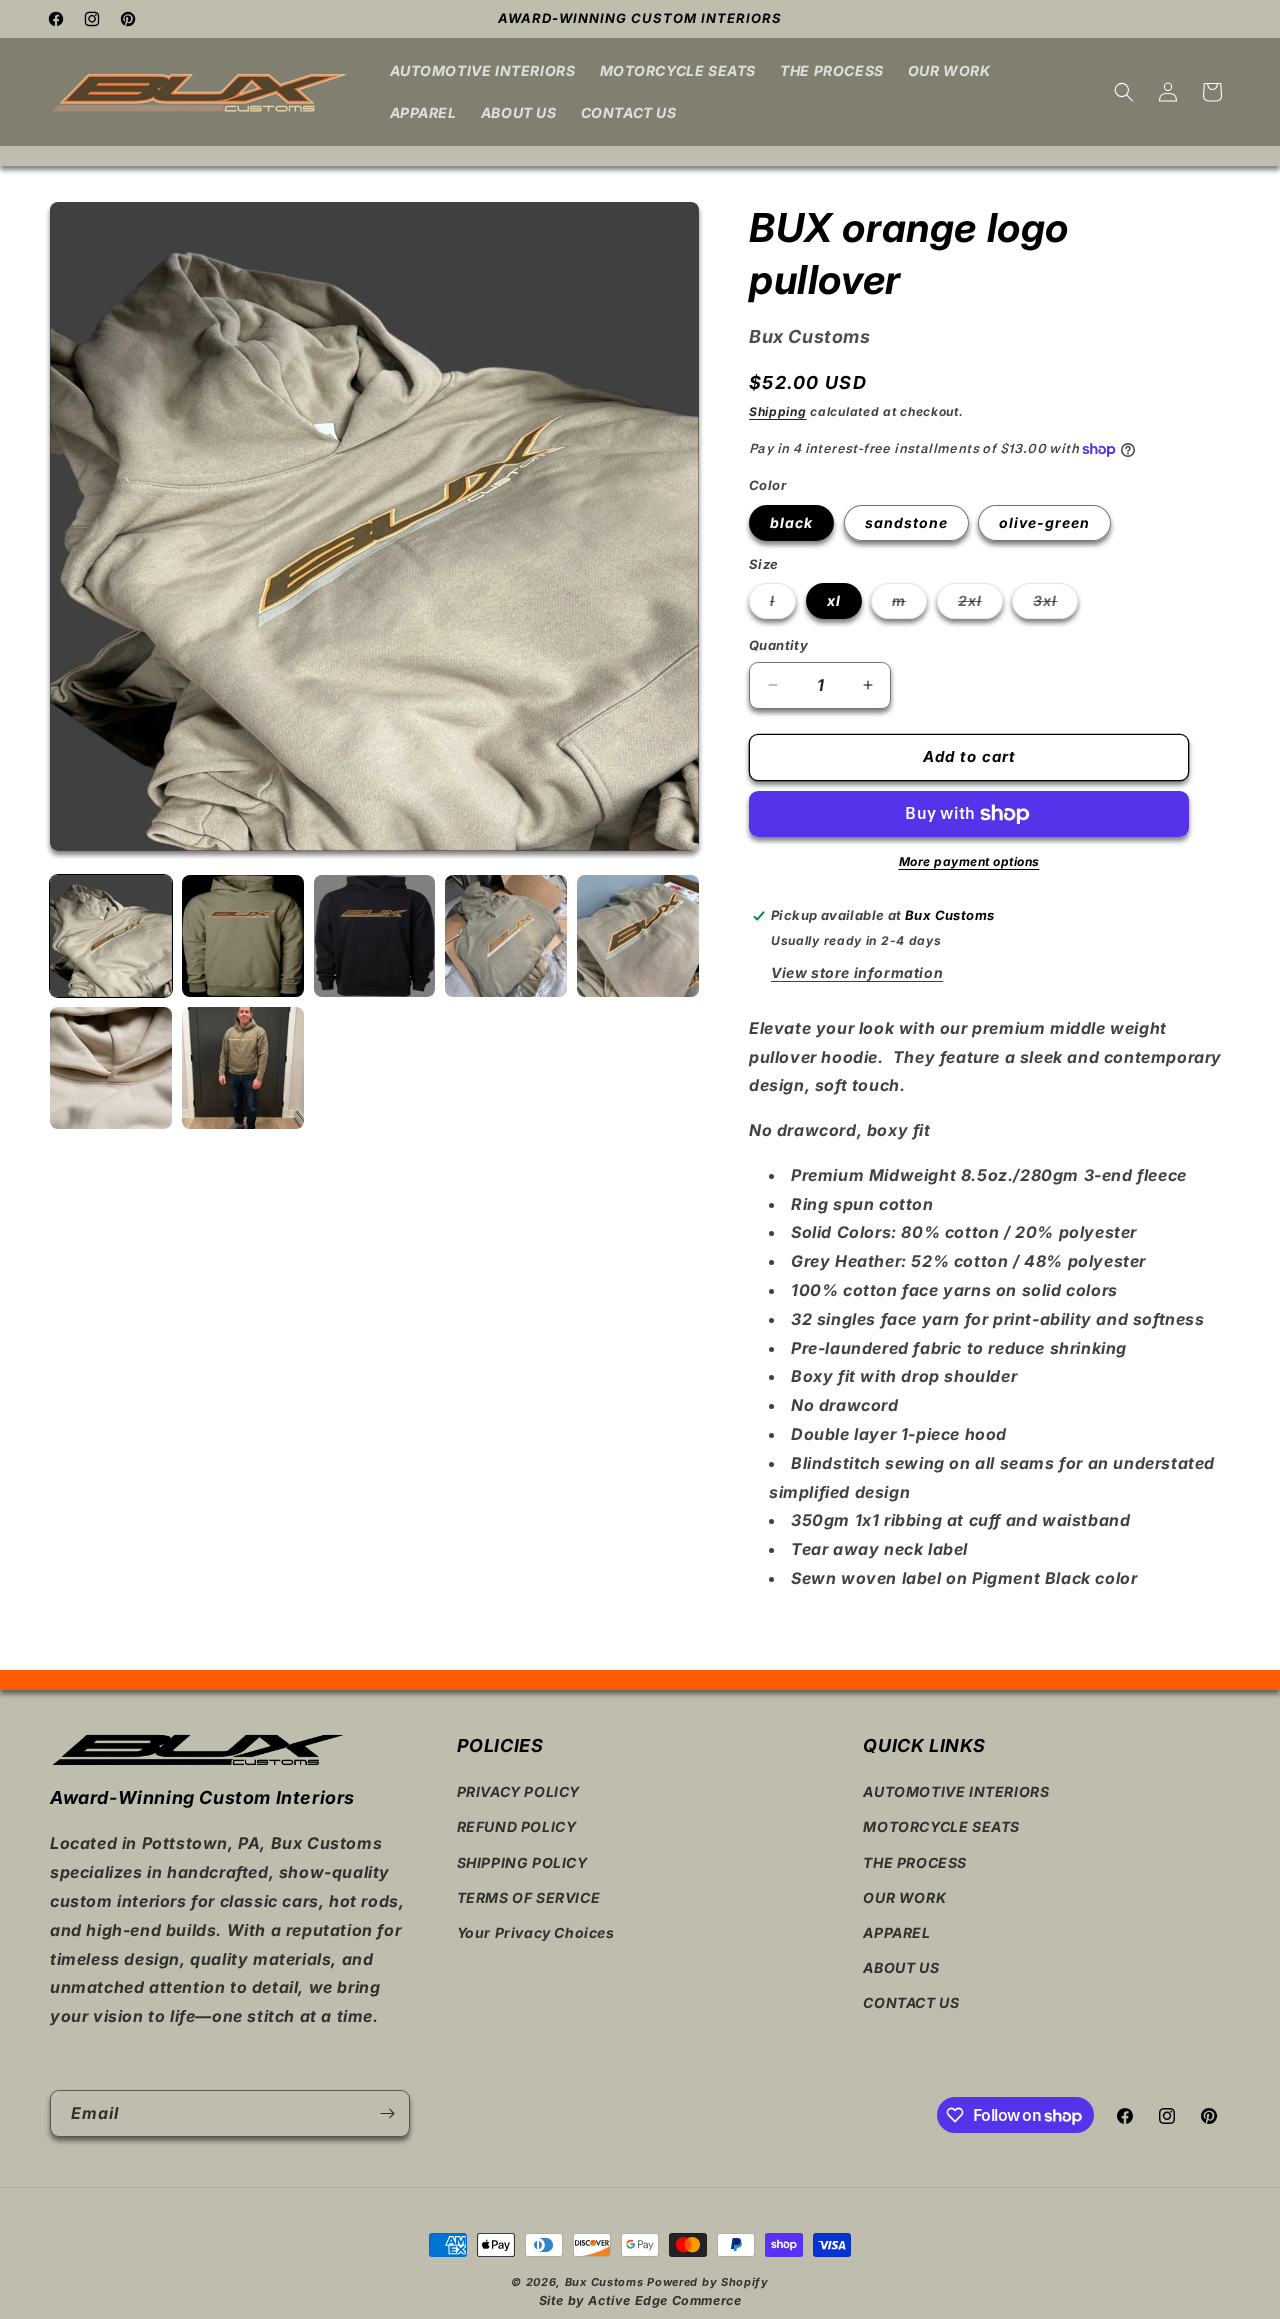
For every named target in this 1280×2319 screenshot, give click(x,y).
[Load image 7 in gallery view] (243, 1068)
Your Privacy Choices (536, 1932)
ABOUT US (901, 1967)
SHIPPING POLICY (522, 1862)
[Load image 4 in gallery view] (506, 936)
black (791, 522)
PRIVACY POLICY (518, 1791)
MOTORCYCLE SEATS (941, 1827)
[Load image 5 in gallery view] (638, 936)
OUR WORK (904, 1897)
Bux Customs (604, 2282)
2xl (980, 605)
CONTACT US (911, 2002)
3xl (1055, 605)
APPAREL (896, 1932)
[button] (1124, 92)
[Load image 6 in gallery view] (111, 1068)
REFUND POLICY (517, 1827)
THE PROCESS (915, 1862)
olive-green (1044, 522)
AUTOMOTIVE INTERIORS (956, 1791)
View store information (857, 972)
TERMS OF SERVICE (529, 1897)
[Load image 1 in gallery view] (111, 936)
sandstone (906, 522)
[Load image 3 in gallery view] (375, 936)
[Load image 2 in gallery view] (243, 936)
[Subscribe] (387, 2113)
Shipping (778, 411)
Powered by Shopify (708, 2282)
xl (834, 600)
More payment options (969, 861)
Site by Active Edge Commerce (640, 2300)
